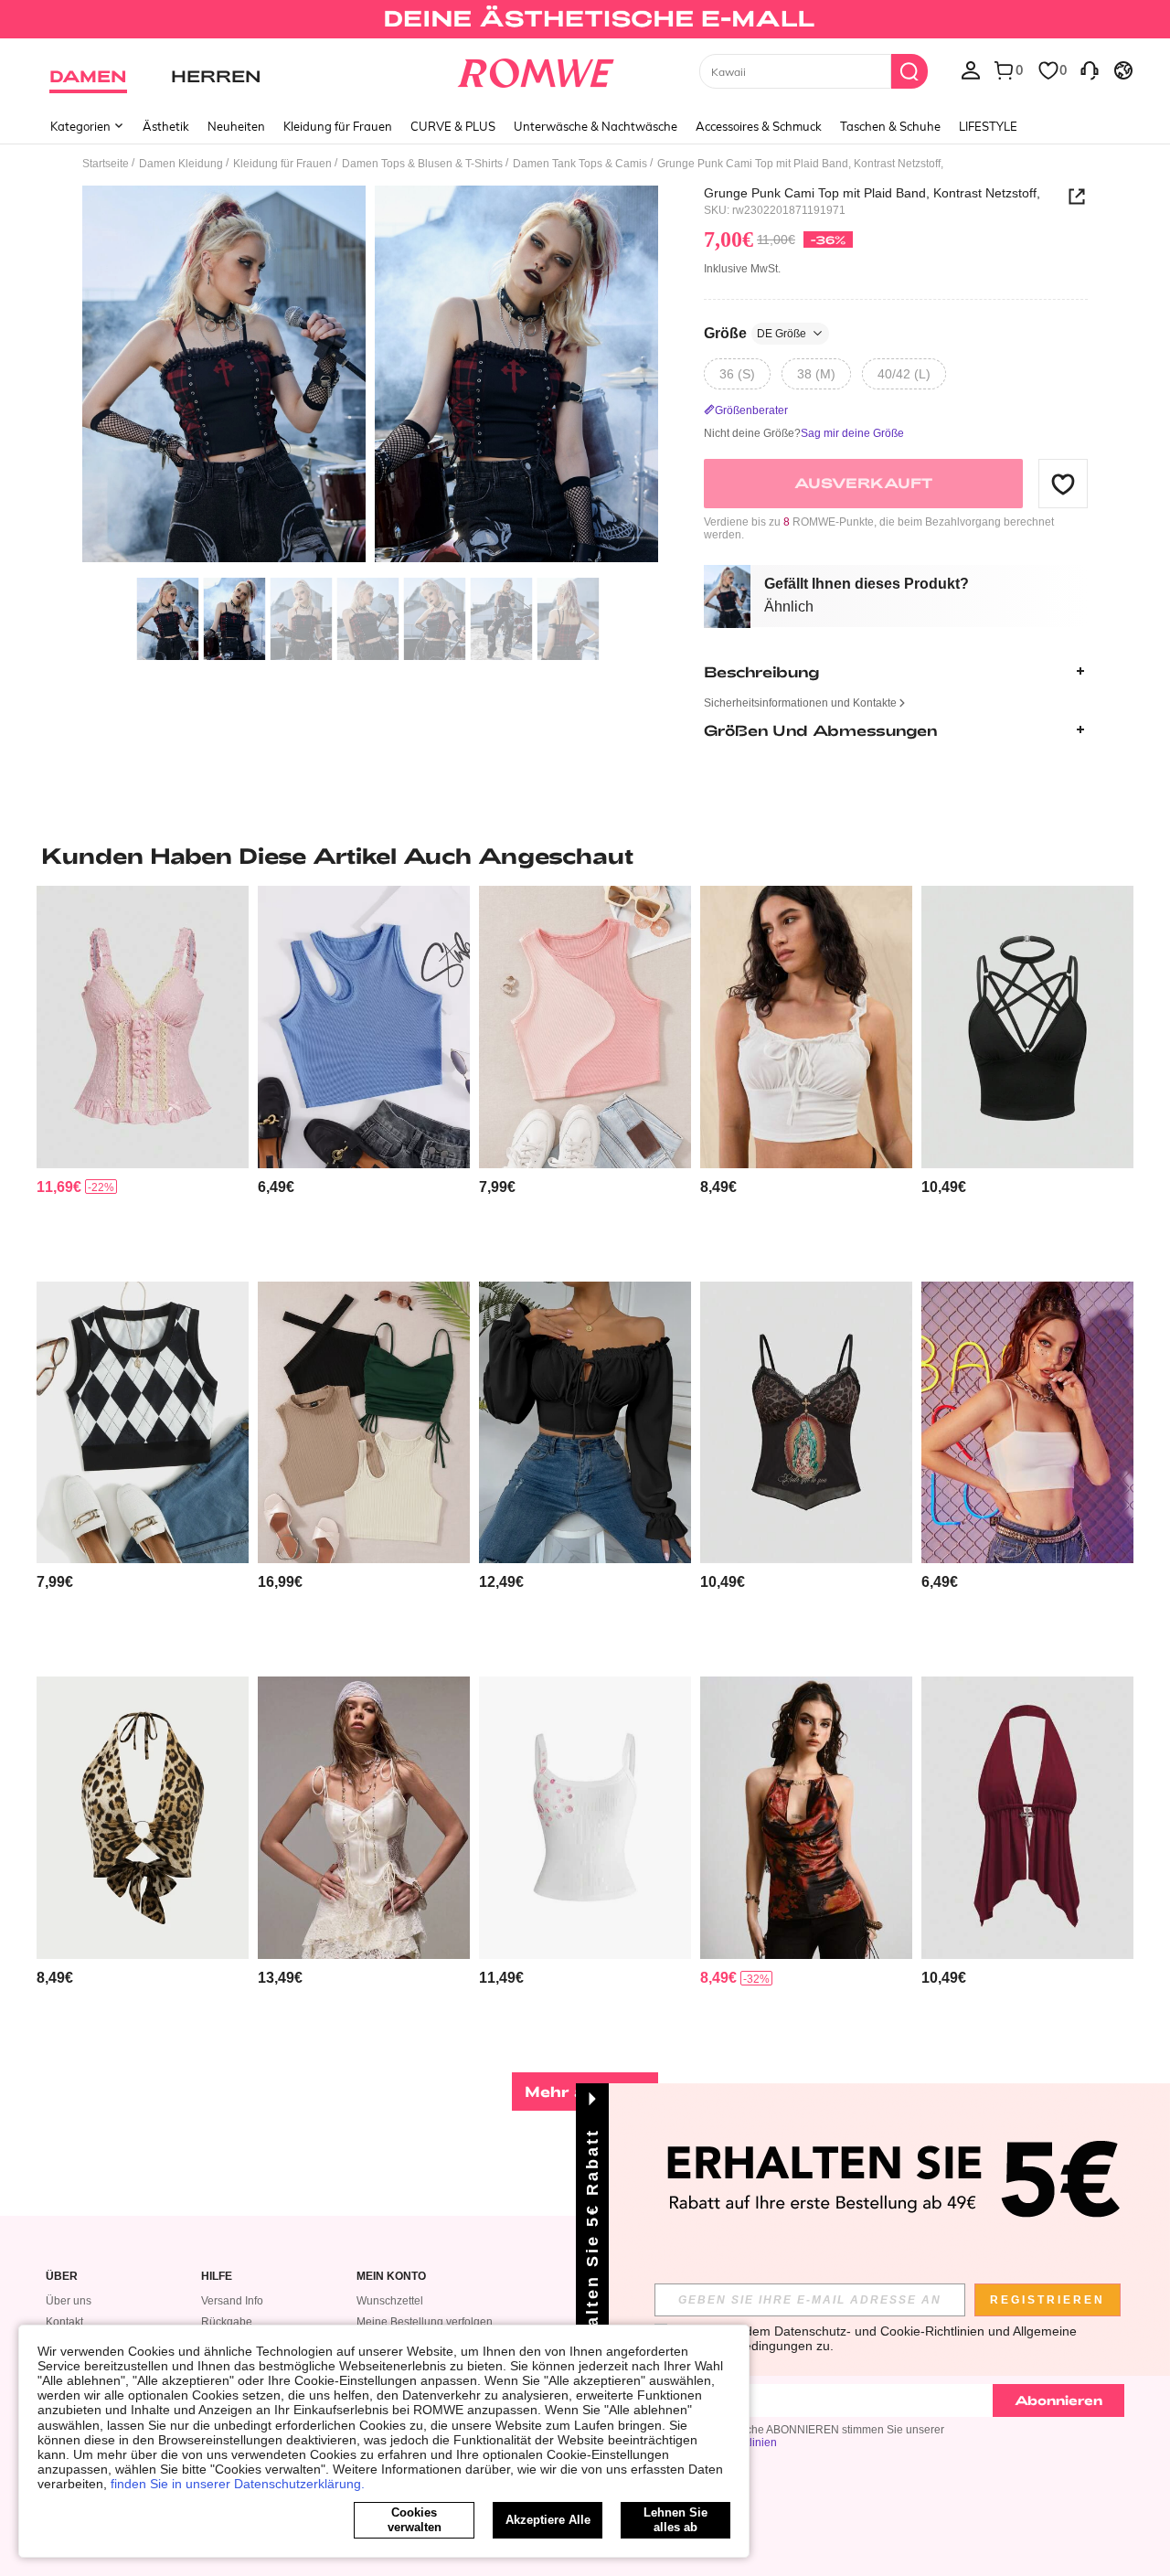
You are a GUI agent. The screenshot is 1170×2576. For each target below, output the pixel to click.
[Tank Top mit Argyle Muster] (143, 1423)
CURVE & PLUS (453, 126)
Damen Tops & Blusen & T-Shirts (422, 164)
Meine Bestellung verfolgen (425, 2322)
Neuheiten (236, 126)
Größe (755, 333)
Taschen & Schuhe (890, 126)
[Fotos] (370, 377)
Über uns (69, 2301)
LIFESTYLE (988, 126)
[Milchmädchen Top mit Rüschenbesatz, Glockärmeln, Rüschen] (585, 1423)
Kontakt (64, 2322)
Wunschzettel (390, 2301)
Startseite (106, 164)
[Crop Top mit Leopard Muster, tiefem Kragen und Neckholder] (143, 1818)
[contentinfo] (59, 1187)
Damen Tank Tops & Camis (580, 164)
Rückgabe (227, 2322)
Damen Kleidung (181, 164)
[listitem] (143, 1076)
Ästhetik (166, 126)
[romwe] (535, 69)
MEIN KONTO (391, 2277)
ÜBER (62, 2277)
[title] (585, 856)
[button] (1063, 484)
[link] (585, 22)
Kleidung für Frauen (338, 126)
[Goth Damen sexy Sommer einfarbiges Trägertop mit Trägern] (1027, 1027)
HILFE (217, 2277)
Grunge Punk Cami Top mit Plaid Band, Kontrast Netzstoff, (872, 193)
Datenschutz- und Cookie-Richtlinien (879, 2331)
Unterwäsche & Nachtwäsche (596, 126)
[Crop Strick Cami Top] (1027, 1423)
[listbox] (971, 69)
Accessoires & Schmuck (759, 126)
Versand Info (232, 2301)
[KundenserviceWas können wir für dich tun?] (1090, 69)
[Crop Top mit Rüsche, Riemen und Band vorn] (806, 1027)
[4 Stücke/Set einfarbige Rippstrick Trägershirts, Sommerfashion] (364, 1423)
